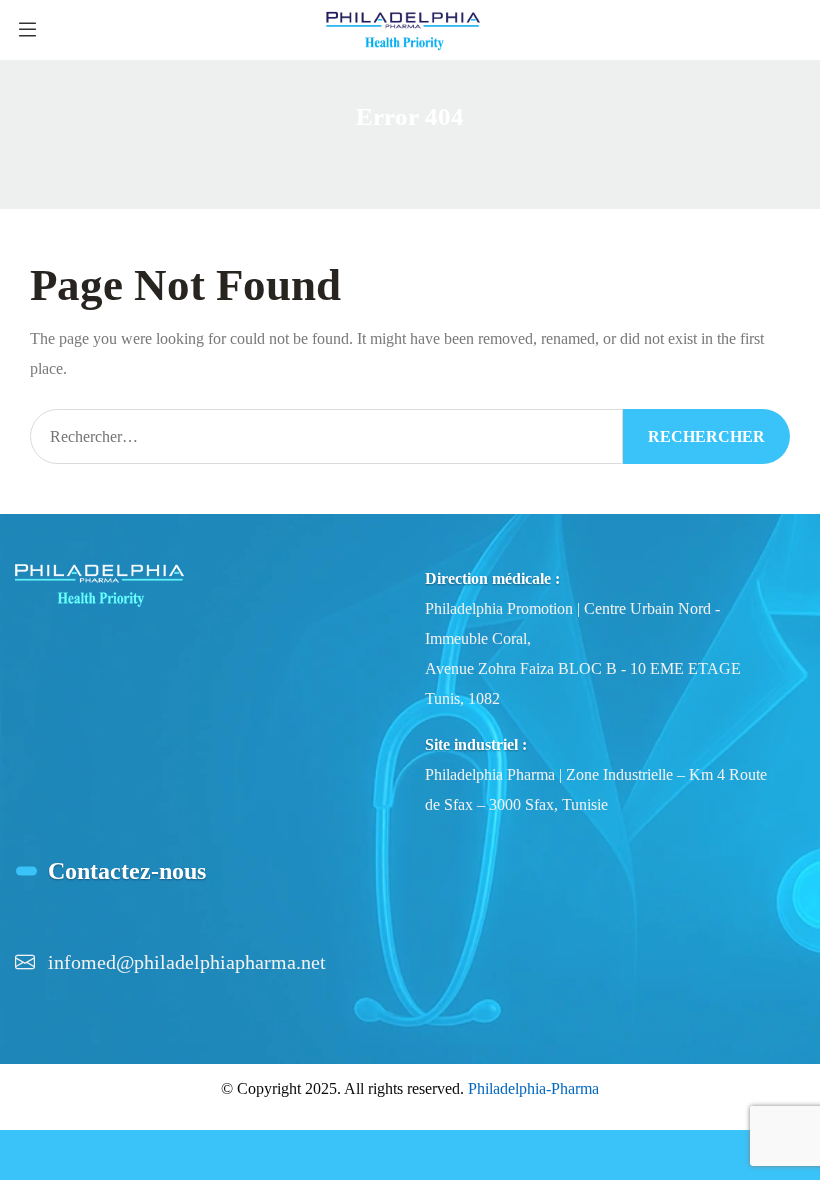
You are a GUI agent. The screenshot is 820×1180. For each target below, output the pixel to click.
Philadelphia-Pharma (533, 1088)
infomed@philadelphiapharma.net (187, 962)
